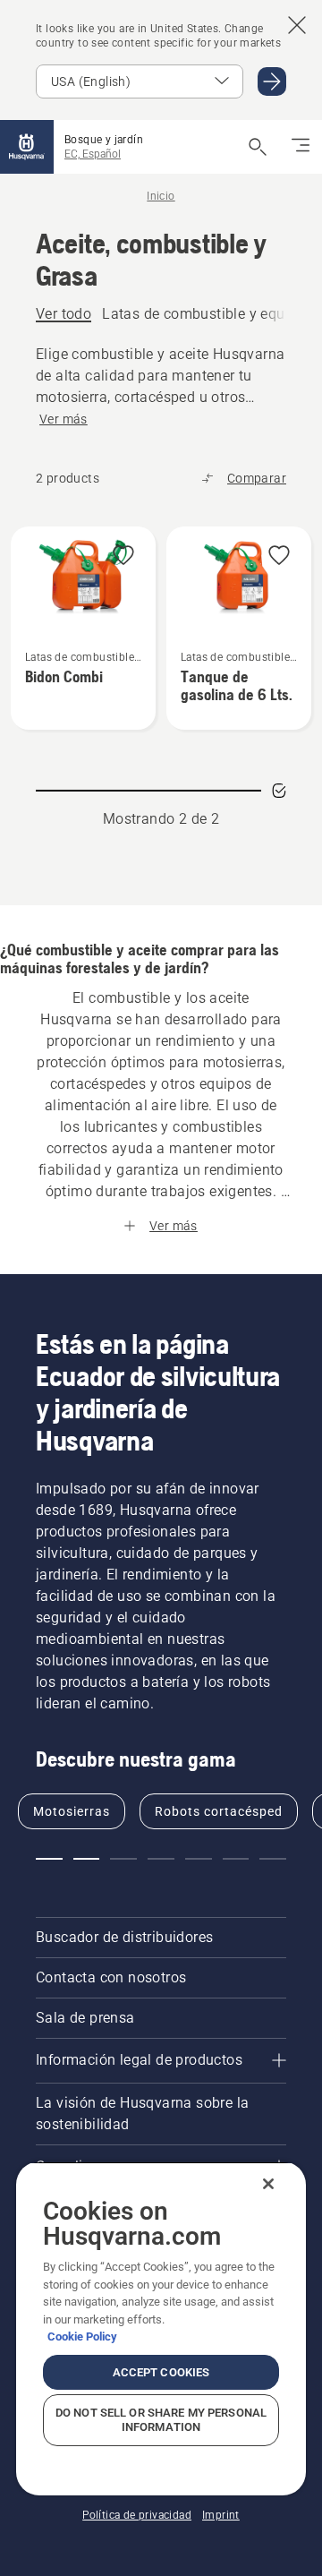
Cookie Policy (82, 2336)
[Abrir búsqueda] (258, 147)
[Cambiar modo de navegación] (301, 147)
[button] (123, 556)
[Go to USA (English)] (272, 81)
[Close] (268, 2184)
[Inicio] (27, 147)
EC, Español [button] (93, 154)
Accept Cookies (161, 2372)
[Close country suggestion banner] (297, 25)
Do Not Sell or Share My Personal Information (161, 2420)
